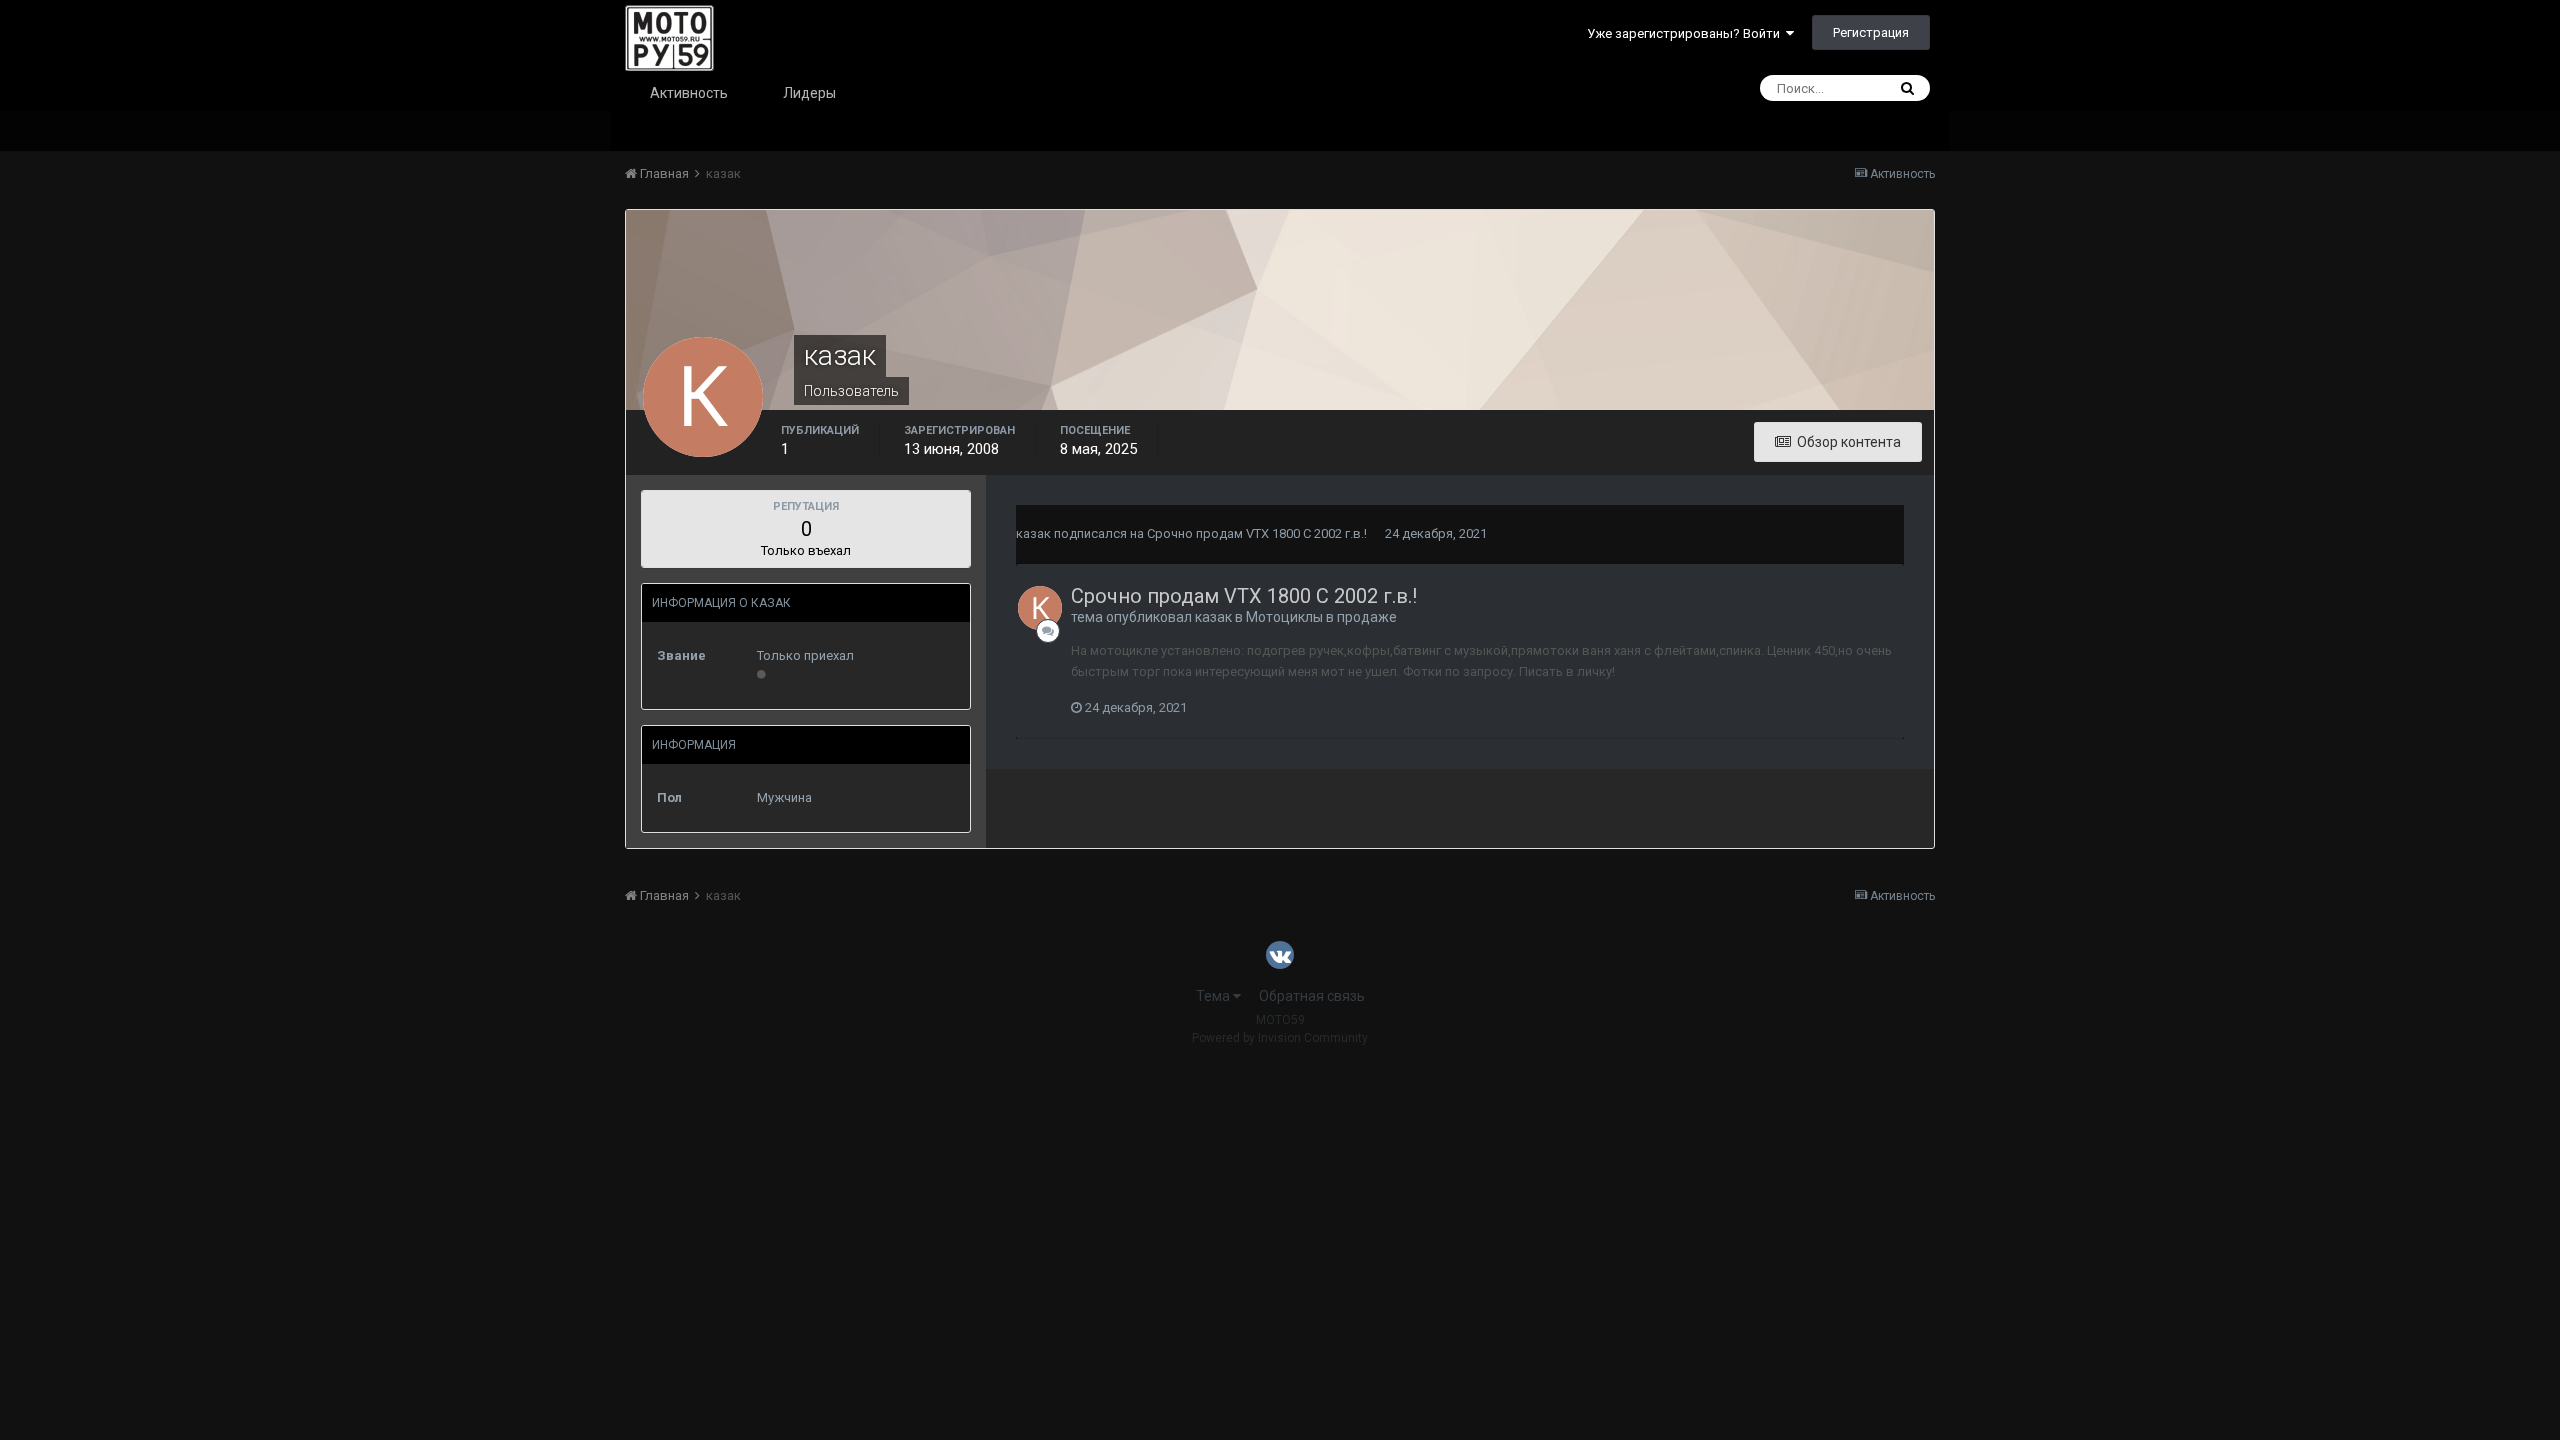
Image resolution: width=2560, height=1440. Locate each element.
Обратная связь (1312, 996)
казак (1033, 533)
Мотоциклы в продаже (1321, 617)
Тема (1214, 996)
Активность (689, 93)
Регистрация (1871, 32)
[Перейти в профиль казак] (1040, 608)
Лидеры (809, 93)
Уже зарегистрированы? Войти (1686, 33)
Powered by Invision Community (1280, 1038)
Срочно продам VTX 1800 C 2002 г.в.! (1257, 533)
